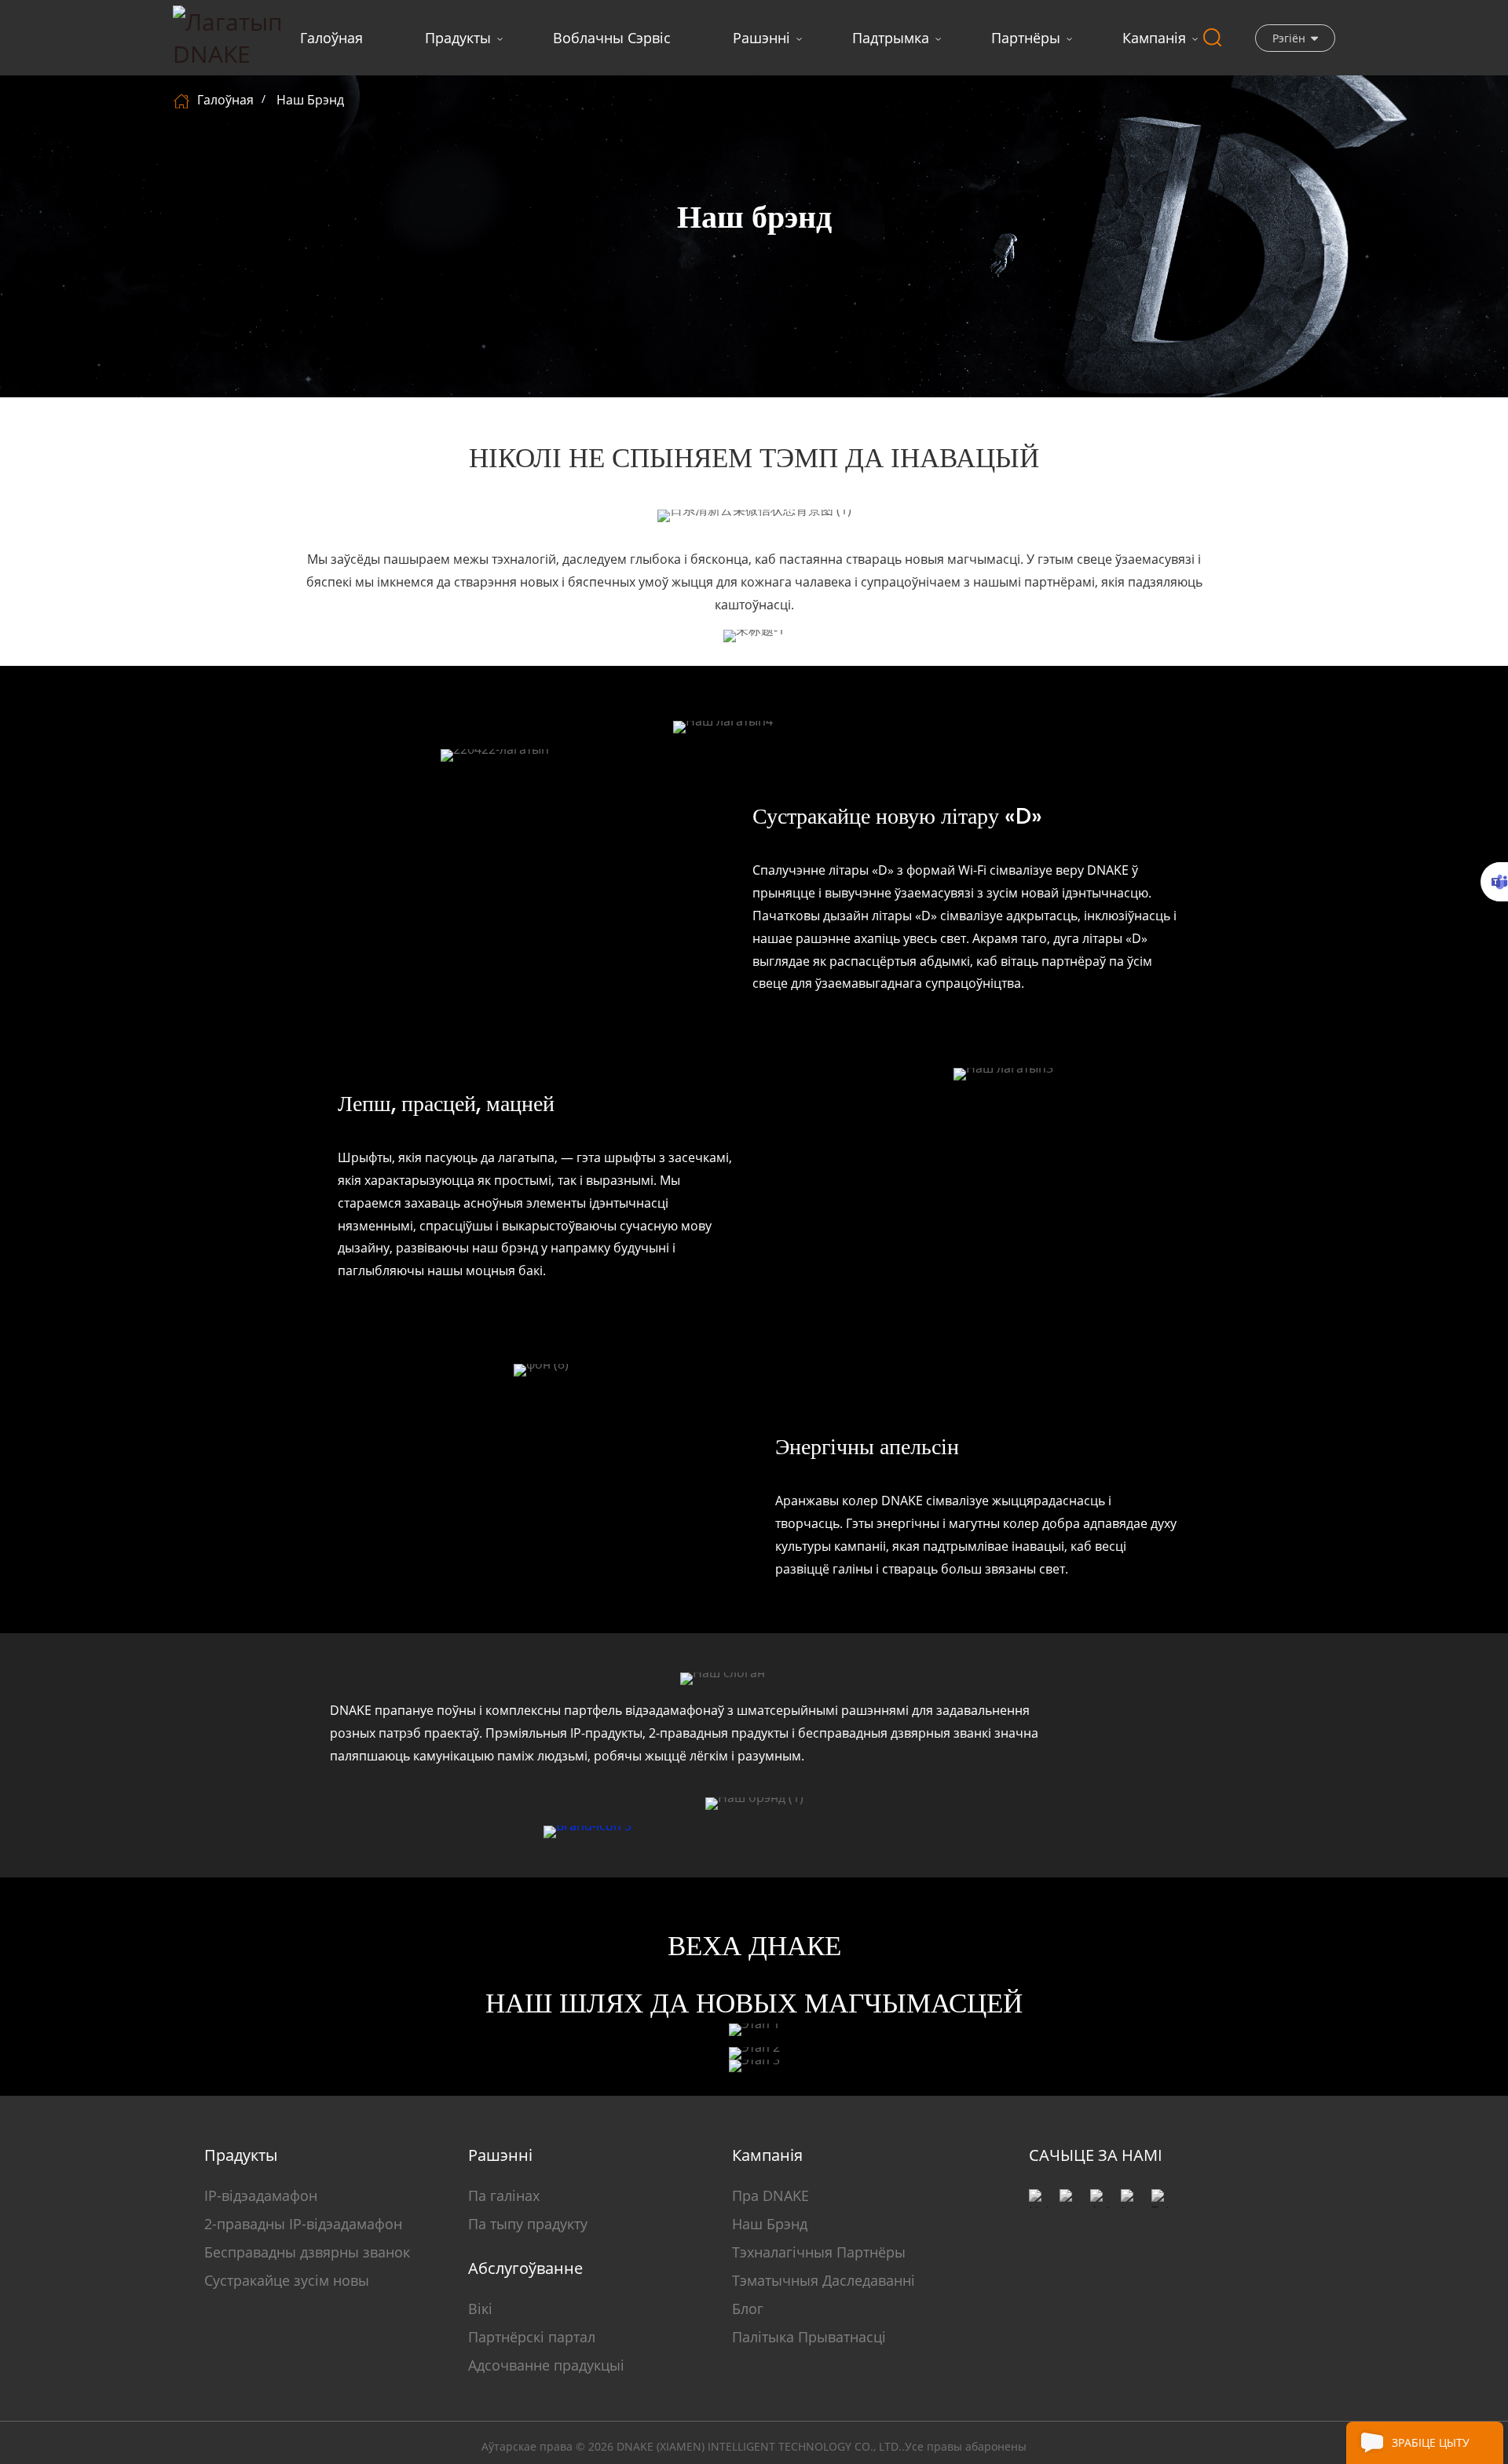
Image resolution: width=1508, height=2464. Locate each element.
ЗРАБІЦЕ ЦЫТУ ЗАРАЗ (1431, 2449)
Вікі (480, 2309)
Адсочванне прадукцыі (546, 2365)
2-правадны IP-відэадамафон (303, 2224)
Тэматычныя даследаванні (824, 2280)
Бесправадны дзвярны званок (307, 2252)
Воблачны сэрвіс (612, 38)
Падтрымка (891, 38)
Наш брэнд (310, 100)
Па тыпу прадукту (528, 2224)
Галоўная (331, 38)
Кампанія (1154, 38)
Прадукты (458, 38)
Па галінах (504, 2195)
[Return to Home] (183, 100)
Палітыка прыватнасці (809, 2337)
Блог (748, 2309)
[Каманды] (1494, 882)
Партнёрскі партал (532, 2337)
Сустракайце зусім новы (287, 2280)
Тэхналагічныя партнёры (819, 2252)
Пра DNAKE (770, 2195)
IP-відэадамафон (261, 2195)
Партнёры (1026, 38)
